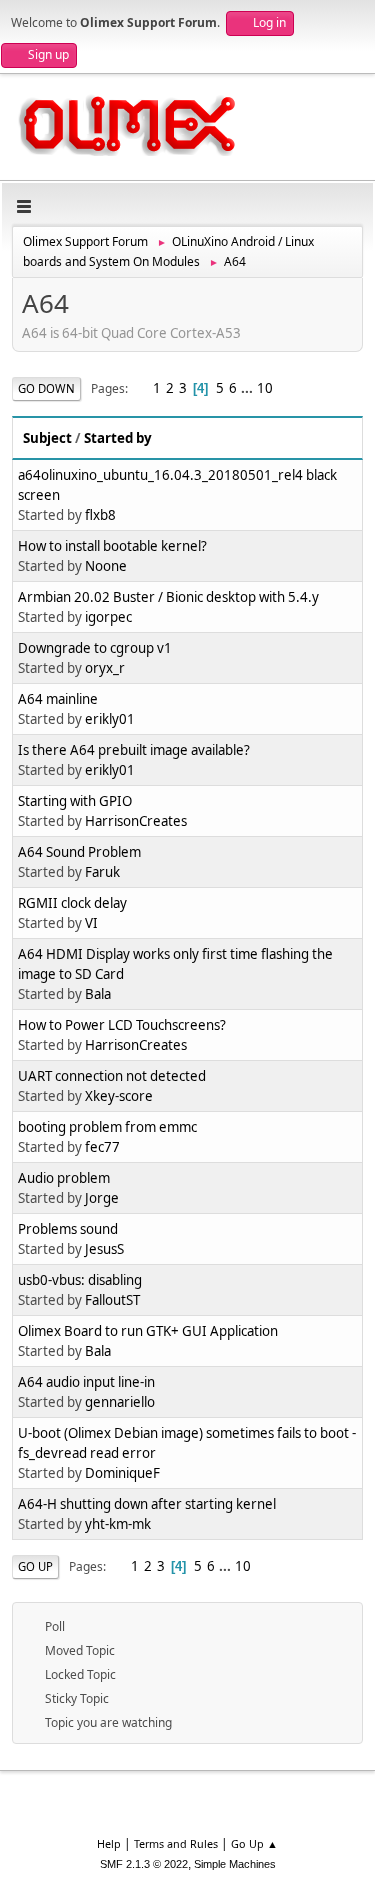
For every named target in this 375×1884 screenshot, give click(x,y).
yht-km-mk (118, 1524)
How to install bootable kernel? (112, 546)
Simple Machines (235, 1864)
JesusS (104, 1249)
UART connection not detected (112, 1076)
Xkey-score (119, 1096)
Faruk (102, 872)
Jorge (102, 1198)
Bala (98, 994)
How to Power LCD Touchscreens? (122, 1025)
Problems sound (68, 1229)
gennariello (120, 1402)
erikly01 (110, 719)
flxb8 (100, 515)
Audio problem (64, 1178)
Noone (106, 566)
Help (109, 1843)
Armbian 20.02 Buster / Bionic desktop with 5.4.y (168, 597)
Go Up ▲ (254, 1843)
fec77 (102, 1147)
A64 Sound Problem (79, 852)
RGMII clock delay (72, 903)
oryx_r (105, 668)
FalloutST (112, 1300)
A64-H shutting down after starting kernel (147, 1504)
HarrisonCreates (136, 821)
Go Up (35, 1566)
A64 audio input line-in (86, 1382)
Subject (47, 438)
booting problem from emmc (107, 1127)
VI (91, 923)
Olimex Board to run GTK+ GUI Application (148, 1331)
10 (265, 388)
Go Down (46, 388)
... (248, 388)
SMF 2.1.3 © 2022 (144, 1864)
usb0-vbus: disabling (80, 1280)
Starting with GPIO (75, 801)
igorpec (108, 617)
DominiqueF (122, 1473)
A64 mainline (58, 699)
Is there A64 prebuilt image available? (134, 750)
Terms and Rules (176, 1843)
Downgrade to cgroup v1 (95, 648)
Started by (118, 438)
